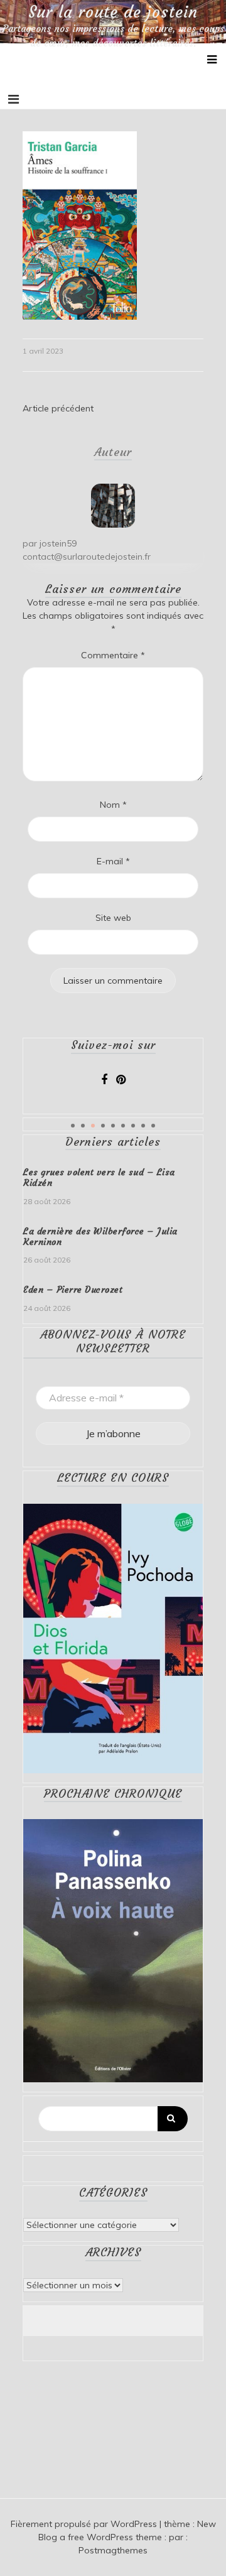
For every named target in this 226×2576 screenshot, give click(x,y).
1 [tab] (73, 1126)
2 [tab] (83, 1126)
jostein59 (58, 543)
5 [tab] (113, 1126)
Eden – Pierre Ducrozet (73, 1290)
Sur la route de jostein (113, 13)
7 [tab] (133, 1126)
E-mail (113, 861)
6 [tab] (123, 1126)
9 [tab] (153, 1126)
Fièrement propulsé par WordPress (85, 2524)
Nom (113, 805)
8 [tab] (143, 1126)
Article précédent (58, 408)
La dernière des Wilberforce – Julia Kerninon (100, 1236)
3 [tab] (93, 1126)
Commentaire (113, 655)
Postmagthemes (113, 2550)
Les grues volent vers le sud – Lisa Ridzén (99, 1177)
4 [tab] (103, 1126)
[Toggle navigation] (13, 99)
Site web (113, 918)
